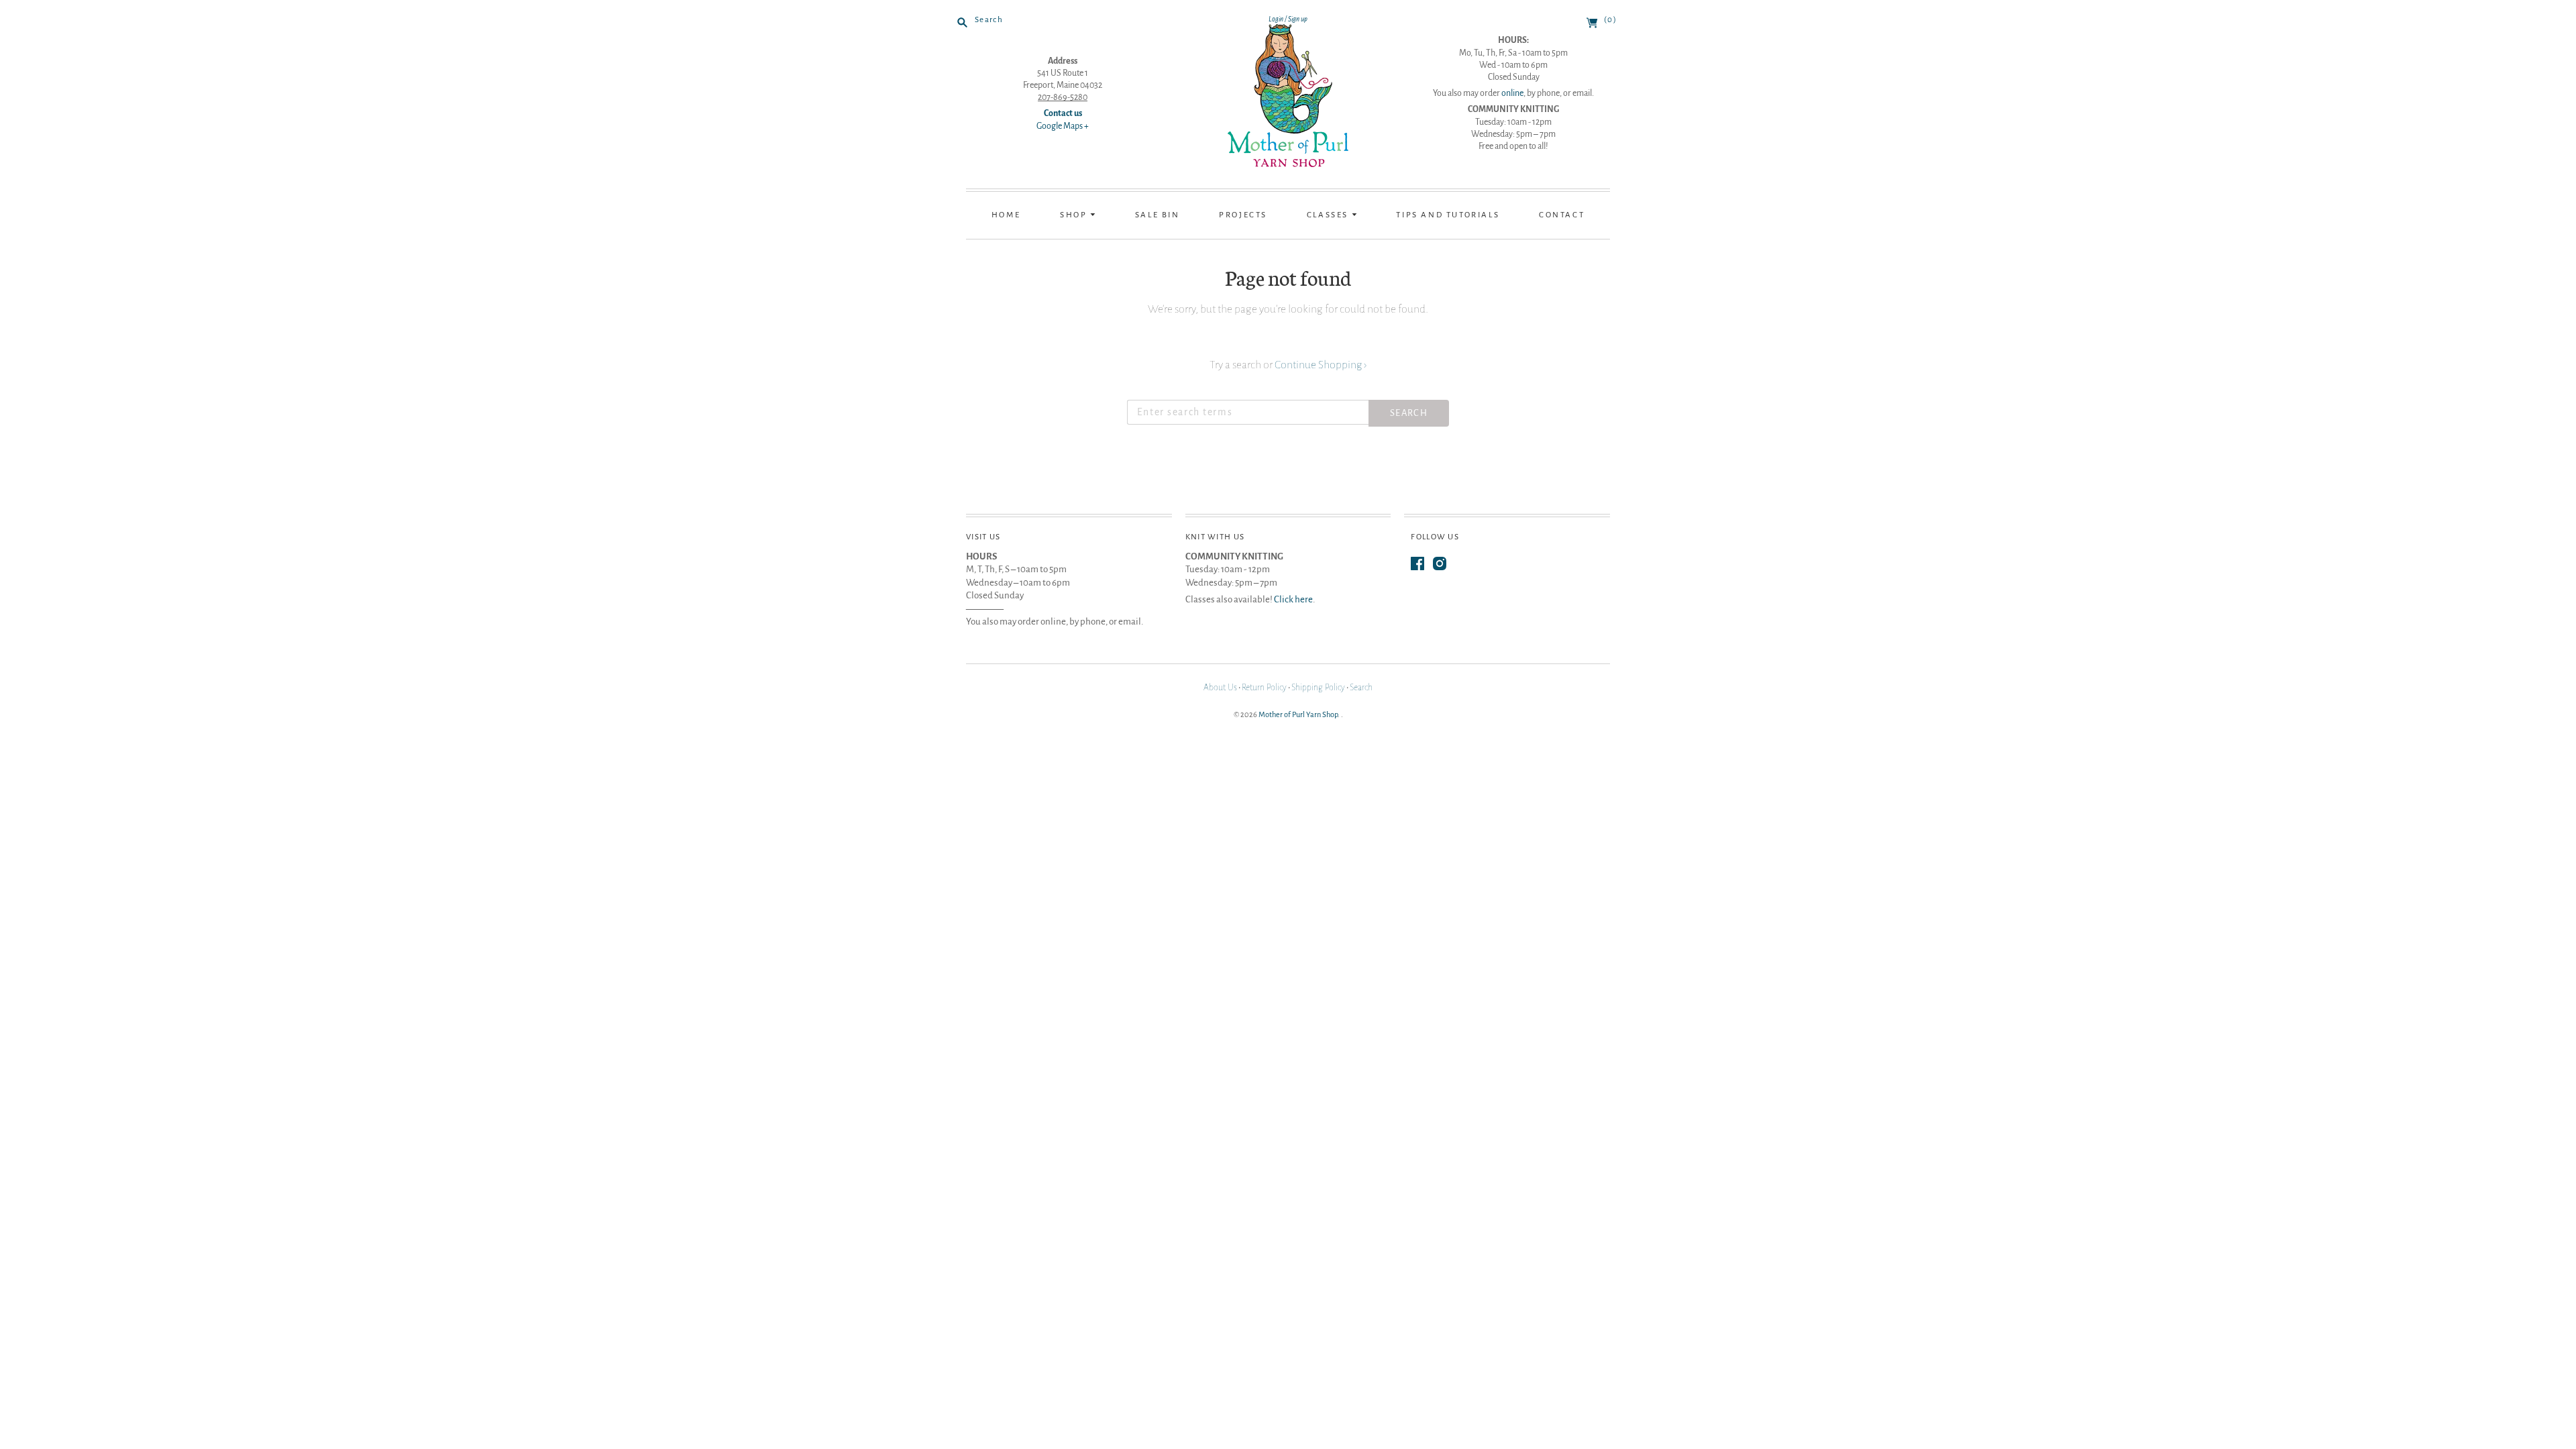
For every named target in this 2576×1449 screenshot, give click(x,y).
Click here (1293, 599)
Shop (1075, 215)
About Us (1220, 688)
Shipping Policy (1318, 688)
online (1512, 93)
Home (1006, 215)
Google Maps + (1063, 126)
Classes (1329, 215)
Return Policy (1264, 688)
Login (1276, 19)
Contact (1562, 215)
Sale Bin (1158, 215)
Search (1361, 688)
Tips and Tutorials (1448, 215)
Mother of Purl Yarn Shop (1298, 714)
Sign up (1298, 19)
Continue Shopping (1321, 365)
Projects (1243, 215)
